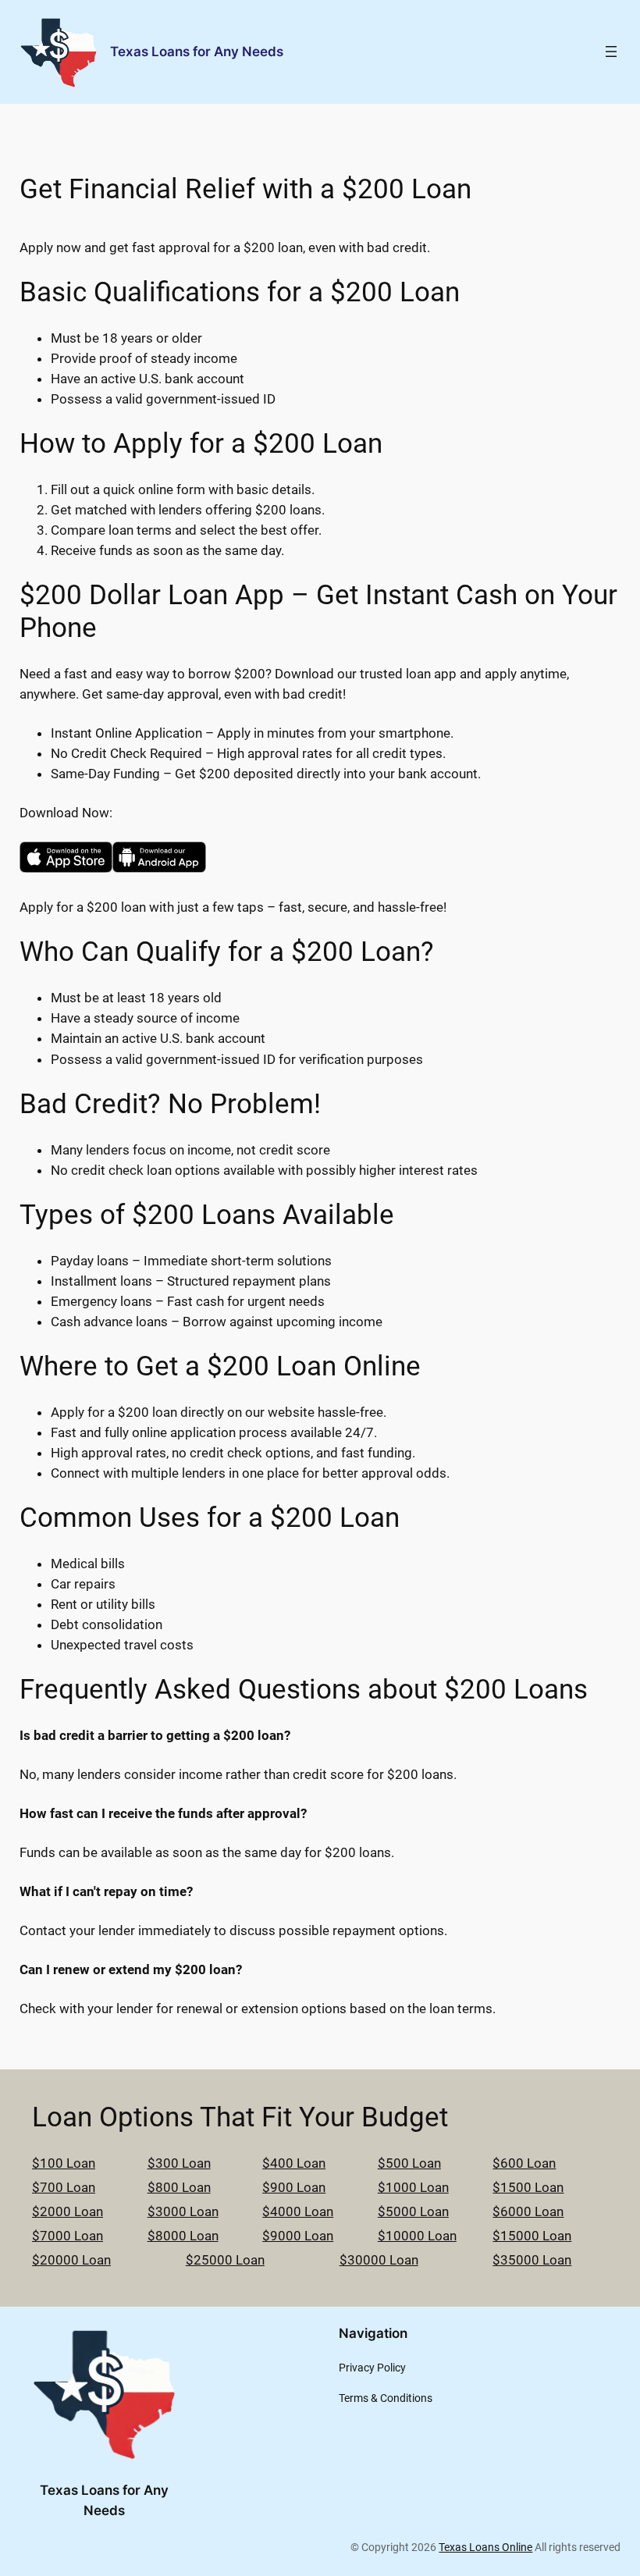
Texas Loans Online (485, 2548)
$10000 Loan (417, 2236)
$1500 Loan (528, 2187)
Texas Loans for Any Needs (197, 52)
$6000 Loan (528, 2211)
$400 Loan (294, 2163)
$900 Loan (294, 2187)
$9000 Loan (298, 2236)
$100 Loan (64, 2163)
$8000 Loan (183, 2236)
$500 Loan (409, 2163)
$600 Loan (524, 2163)
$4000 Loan (298, 2211)
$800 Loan (179, 2187)
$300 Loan (179, 2163)
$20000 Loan (71, 2260)
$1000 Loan (413, 2187)
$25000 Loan (225, 2260)
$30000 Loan (379, 2260)
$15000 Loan (532, 2236)
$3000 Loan (183, 2211)
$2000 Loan (68, 2211)
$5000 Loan (413, 2211)
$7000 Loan (68, 2236)
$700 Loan (64, 2187)
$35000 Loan (532, 2260)
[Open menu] (611, 52)
